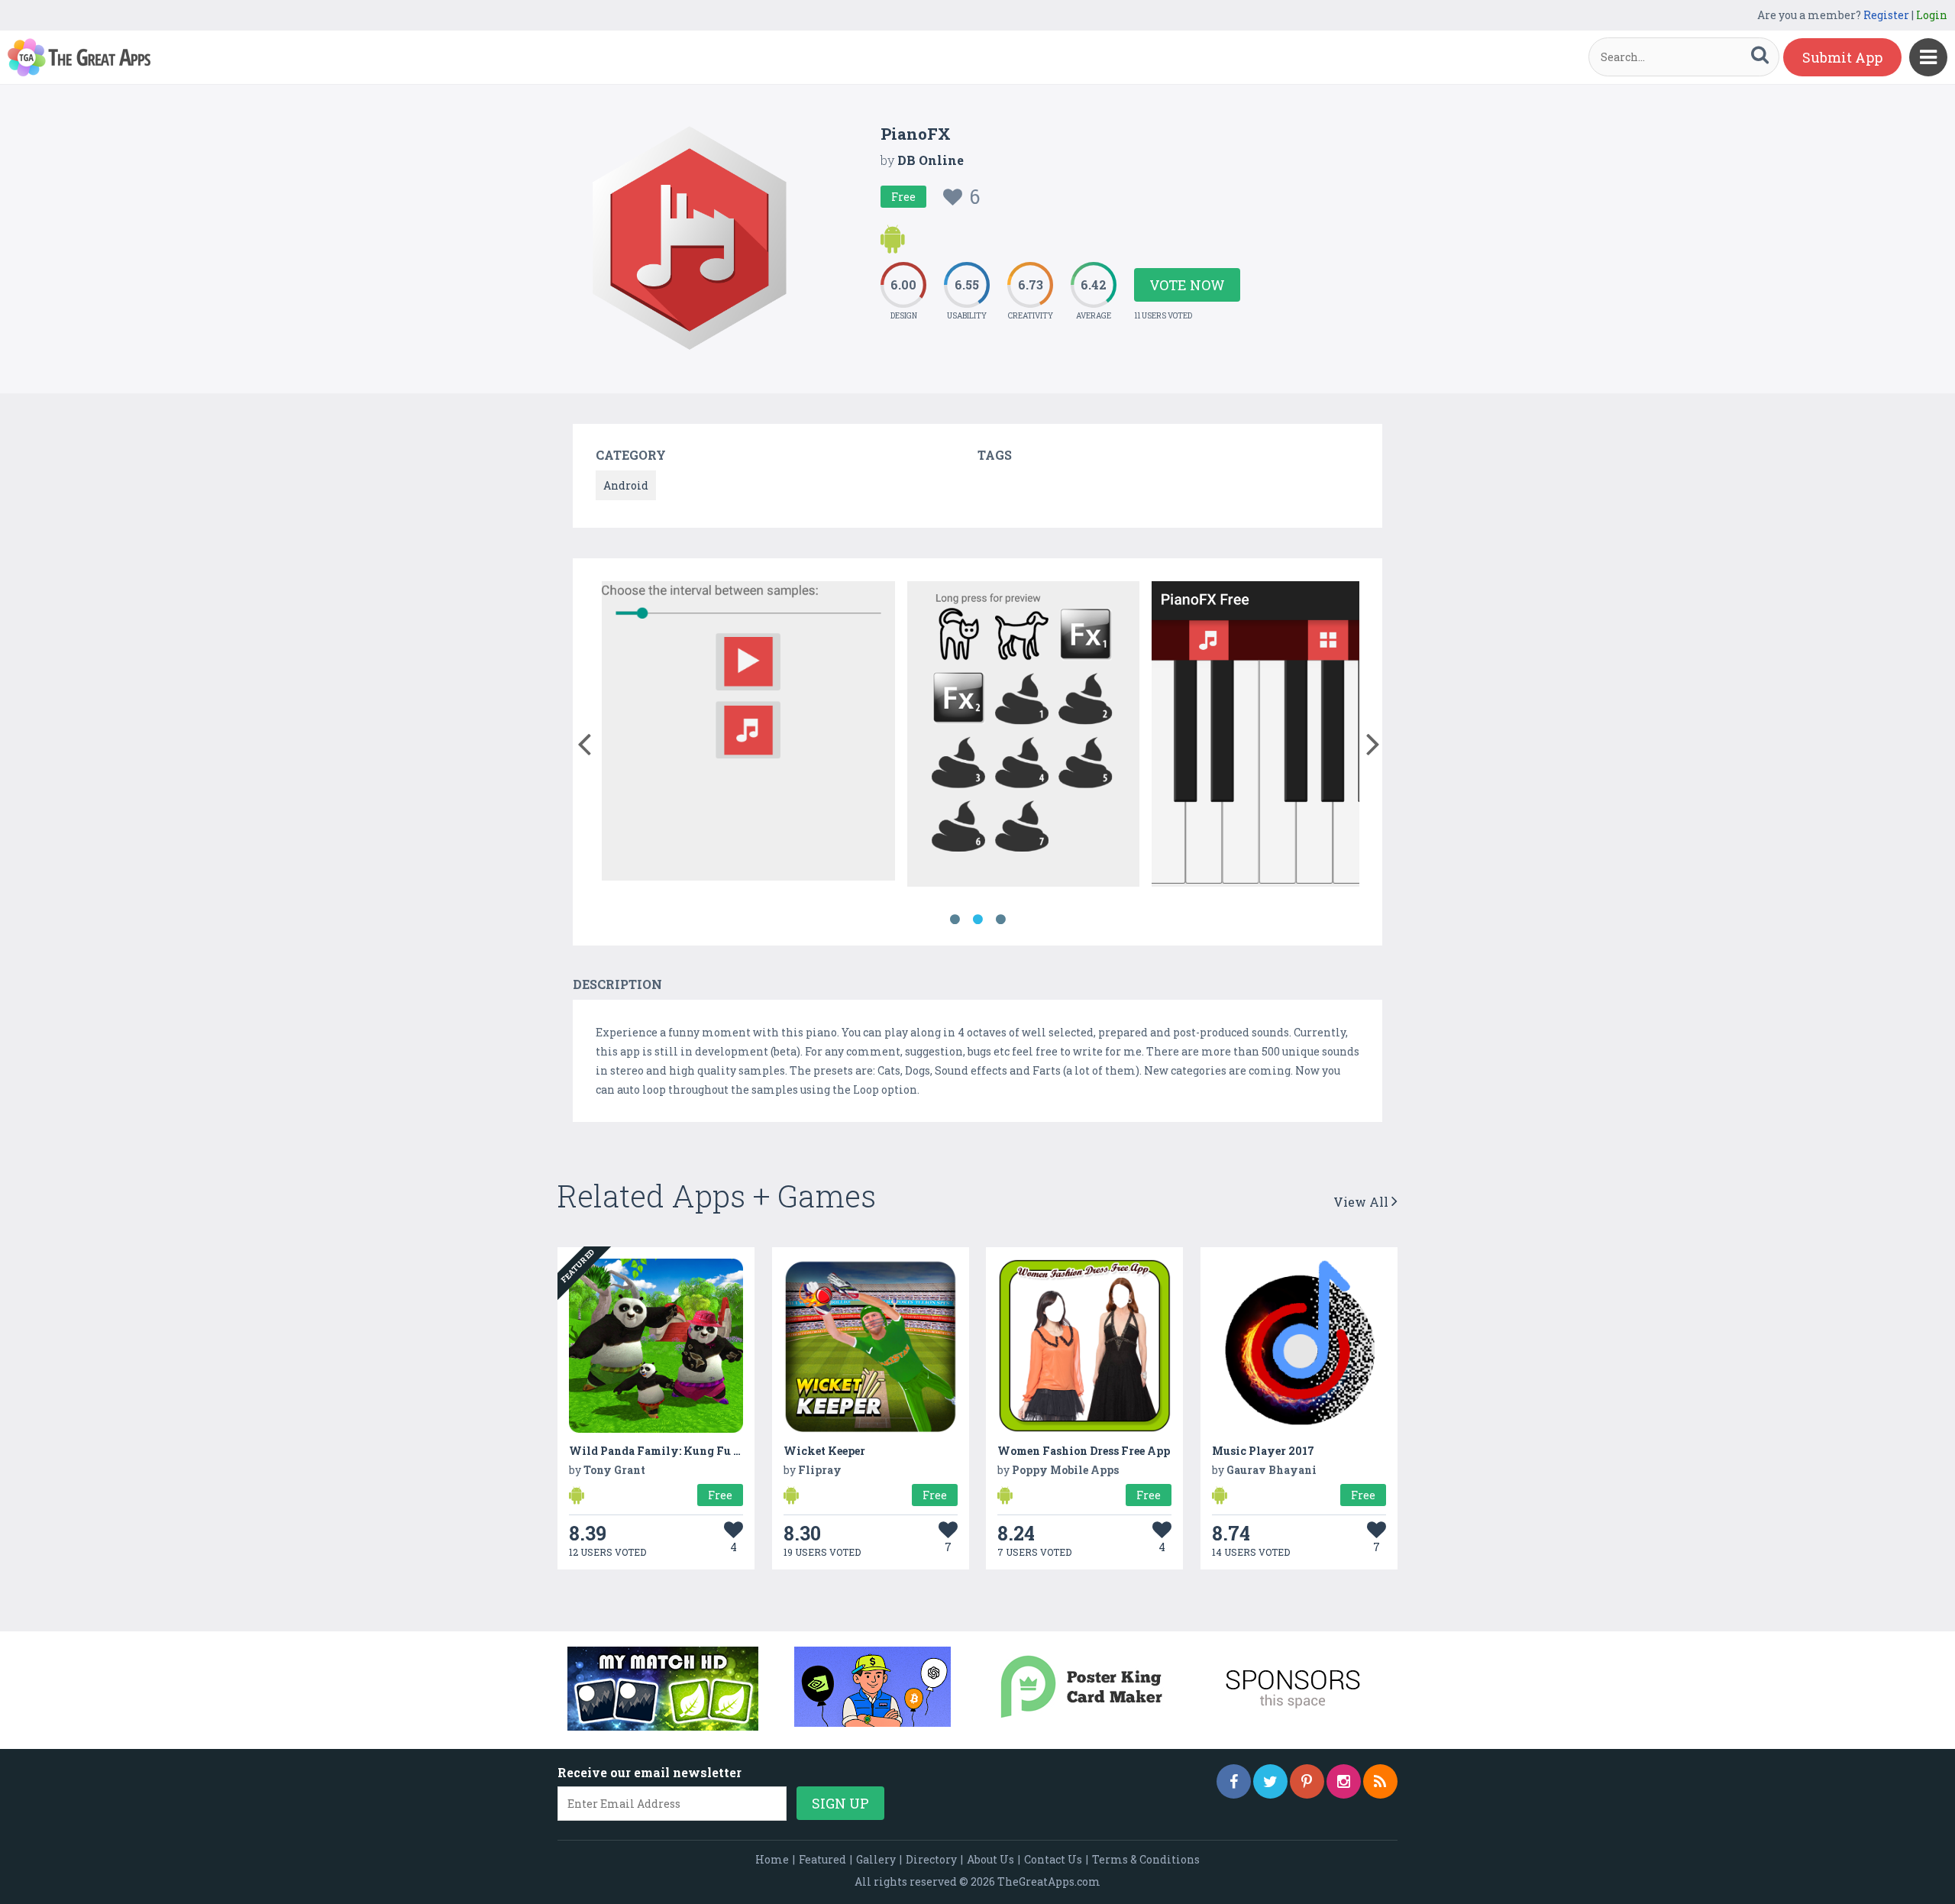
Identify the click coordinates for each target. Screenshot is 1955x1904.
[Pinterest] (1307, 1781)
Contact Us (1053, 1859)
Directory (931, 1859)
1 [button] (955, 920)
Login (1932, 15)
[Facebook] (1234, 1781)
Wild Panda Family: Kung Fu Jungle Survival (696, 1451)
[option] (748, 734)
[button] (584, 741)
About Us (990, 1859)
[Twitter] (1270, 1781)
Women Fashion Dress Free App (1084, 1451)
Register (1886, 15)
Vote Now (1187, 285)
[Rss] (1380, 1781)
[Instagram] (1344, 1781)
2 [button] (977, 920)
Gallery (876, 1859)
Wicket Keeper (824, 1451)
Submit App (1842, 57)
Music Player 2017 (1263, 1451)
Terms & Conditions (1146, 1859)
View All (1362, 1202)
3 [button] (1000, 920)
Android (626, 485)
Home (772, 1859)
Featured (822, 1859)
